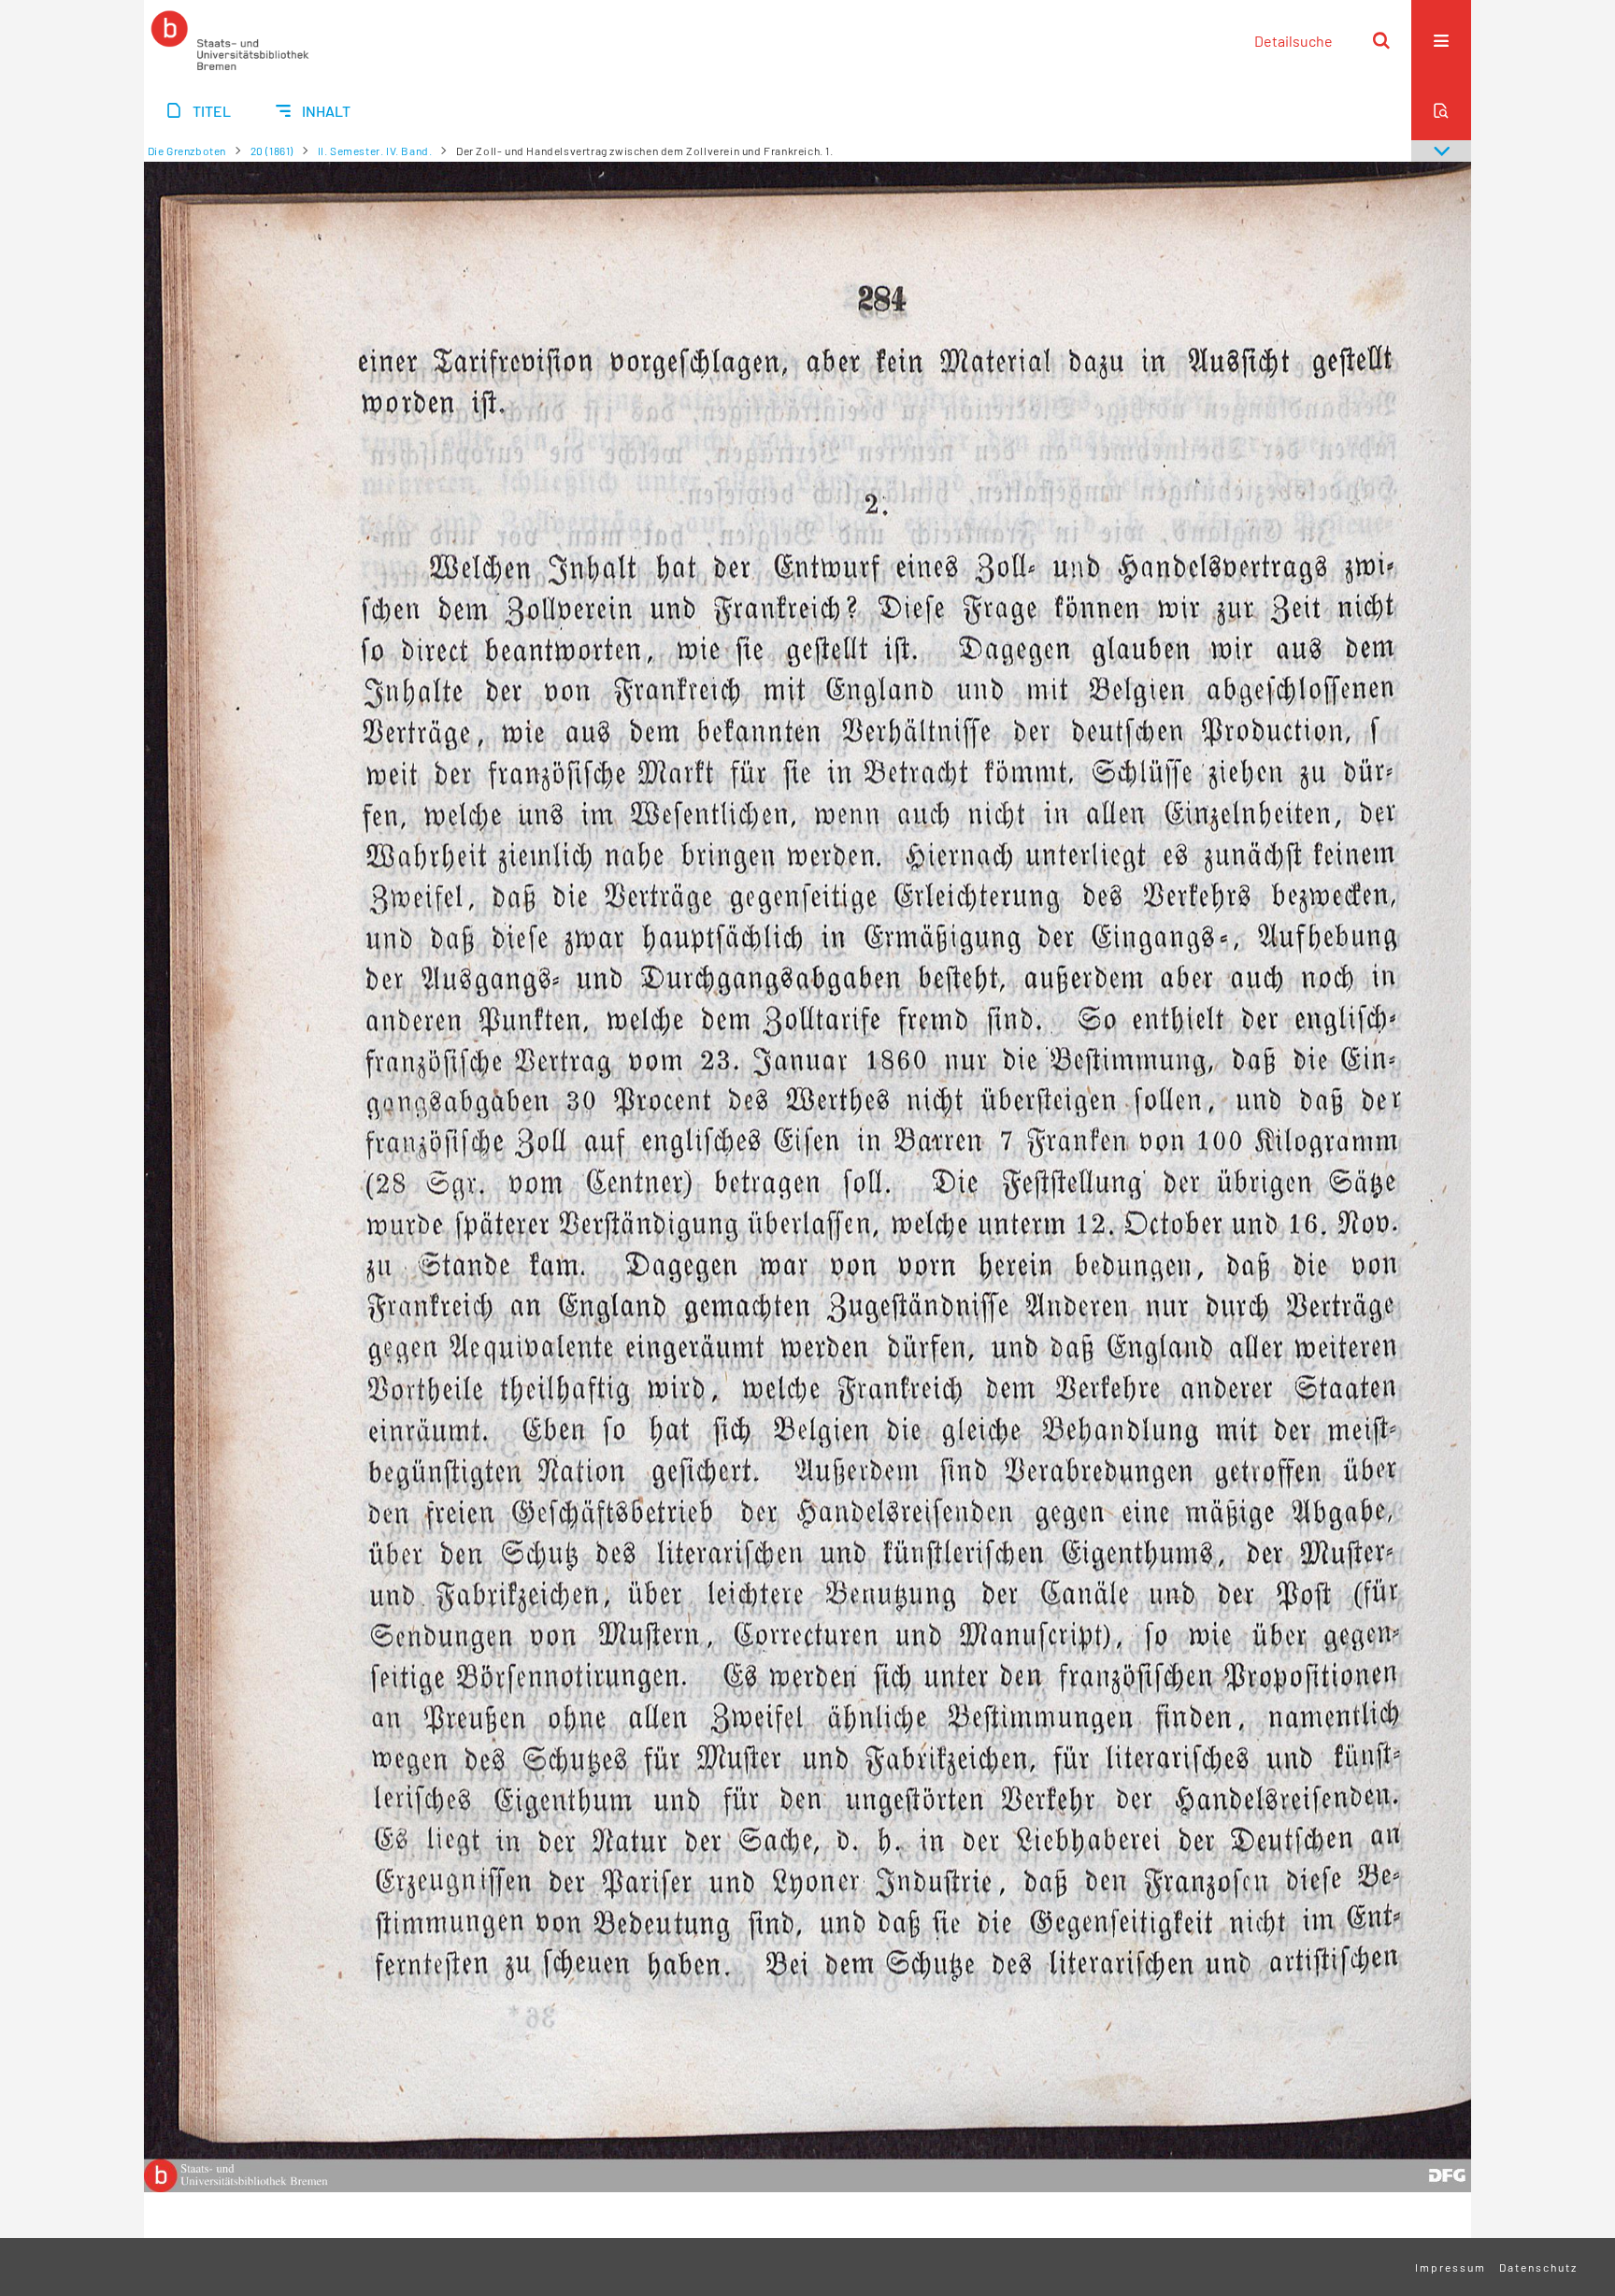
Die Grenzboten (187, 151)
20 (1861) (272, 151)
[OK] (1381, 40)
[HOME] (230, 40)
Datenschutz (1538, 2267)
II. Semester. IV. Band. (375, 151)
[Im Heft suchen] (1441, 110)
